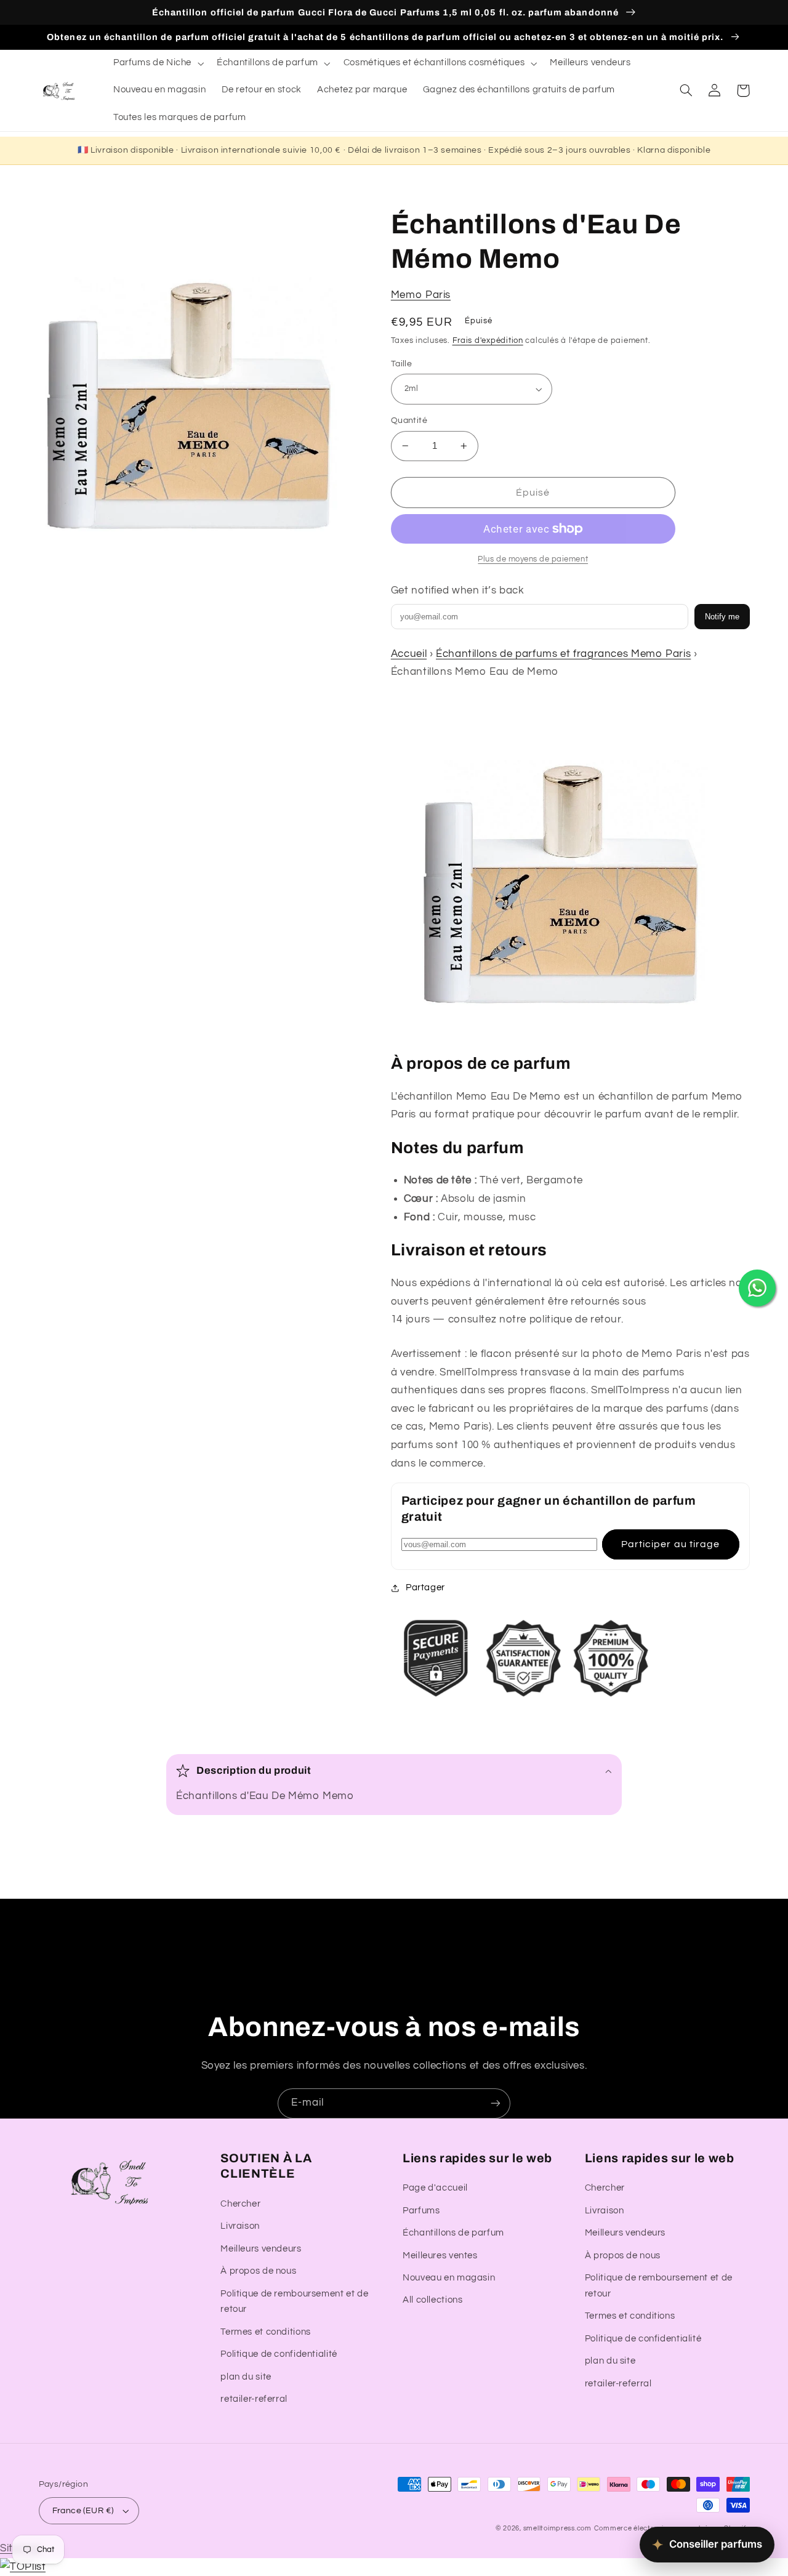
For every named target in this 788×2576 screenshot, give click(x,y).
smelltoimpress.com (557, 2528)
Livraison (240, 2226)
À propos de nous (258, 2271)
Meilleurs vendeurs (261, 2249)
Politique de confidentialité (279, 2354)
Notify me (722, 617)
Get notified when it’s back (458, 590)
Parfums (421, 2211)
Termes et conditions (266, 2332)
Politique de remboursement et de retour (294, 2302)
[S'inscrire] (496, 2103)
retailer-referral (254, 2399)
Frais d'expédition (488, 341)
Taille (402, 364)
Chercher (240, 2204)
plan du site (246, 2377)
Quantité (409, 421)
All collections (432, 2300)
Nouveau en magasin (449, 2278)
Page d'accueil (435, 2188)
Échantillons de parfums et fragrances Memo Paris (563, 654)
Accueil (409, 654)
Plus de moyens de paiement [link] (533, 559)
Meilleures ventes (440, 2256)
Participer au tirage (670, 1544)
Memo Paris (421, 295)
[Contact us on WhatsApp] (757, 1288)
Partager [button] (425, 1588)
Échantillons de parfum (453, 2233)
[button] (157, 63)
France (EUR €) (83, 2511)
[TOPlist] (23, 2567)
